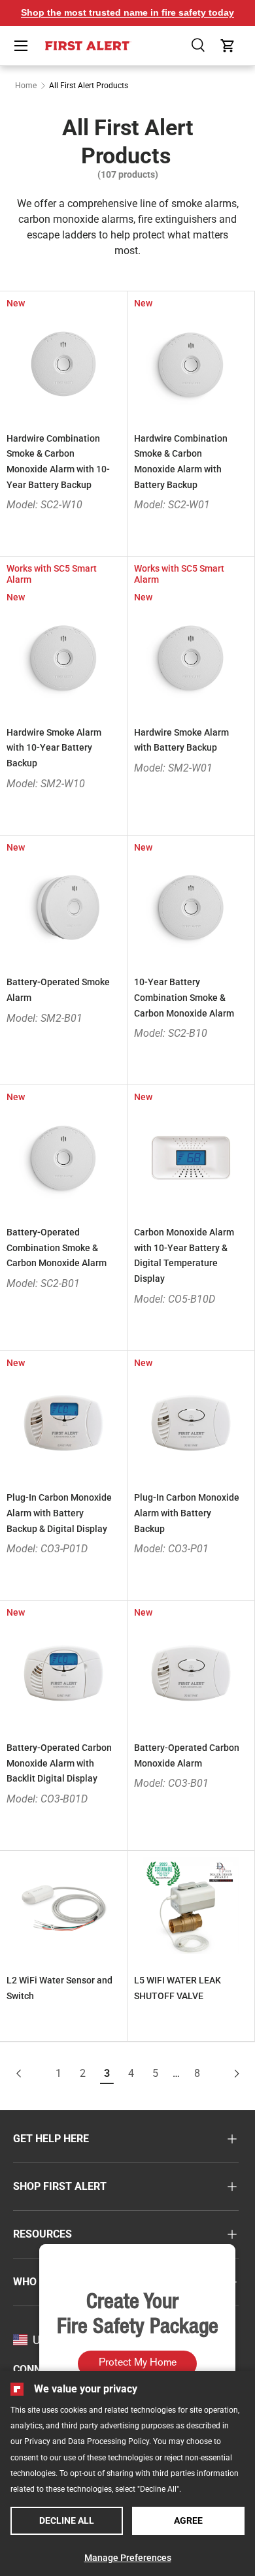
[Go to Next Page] (226, 2074)
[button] (199, 46)
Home (26, 86)
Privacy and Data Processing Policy (87, 2441)
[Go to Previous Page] (30, 2074)
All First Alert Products (89, 86)
